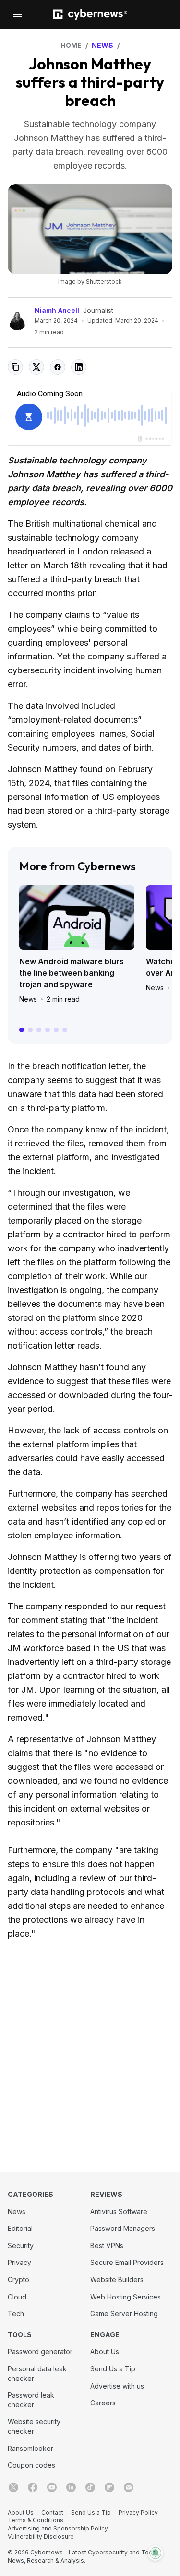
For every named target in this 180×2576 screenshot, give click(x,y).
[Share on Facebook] (58, 367)
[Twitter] (13, 2487)
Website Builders (117, 2280)
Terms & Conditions (36, 2520)
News (28, 999)
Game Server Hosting (124, 2314)
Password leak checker (31, 2400)
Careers (103, 2403)
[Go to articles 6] (65, 1030)
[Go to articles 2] (30, 1030)
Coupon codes (31, 2465)
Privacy (19, 2262)
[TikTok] (90, 2487)
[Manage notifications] (156, 2553)
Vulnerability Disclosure (41, 2536)
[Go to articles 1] (22, 1030)
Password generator (40, 2351)
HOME (71, 45)
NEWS (102, 45)
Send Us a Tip (113, 2369)
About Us (105, 2351)
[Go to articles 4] (48, 1030)
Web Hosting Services (126, 2297)
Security (21, 2246)
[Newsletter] (129, 2487)
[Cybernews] (90, 15)
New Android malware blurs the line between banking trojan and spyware (72, 973)
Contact (52, 2512)
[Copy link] (15, 367)
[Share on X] (36, 367)
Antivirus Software (119, 2212)
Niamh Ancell (57, 310)
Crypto (18, 2280)
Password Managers (123, 2228)
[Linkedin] (71, 2487)
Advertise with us (117, 2386)
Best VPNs (107, 2246)
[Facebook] (33, 2487)
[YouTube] (52, 2487)
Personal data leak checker (37, 2374)
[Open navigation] (17, 14)
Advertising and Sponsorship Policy (58, 2528)
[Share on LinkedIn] (79, 367)
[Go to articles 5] (56, 1030)
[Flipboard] (109, 2487)
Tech (16, 2314)
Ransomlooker (30, 2448)
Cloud (17, 2297)
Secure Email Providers (127, 2262)
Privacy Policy (138, 2512)
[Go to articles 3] (39, 1030)
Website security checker (34, 2426)
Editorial (20, 2228)
